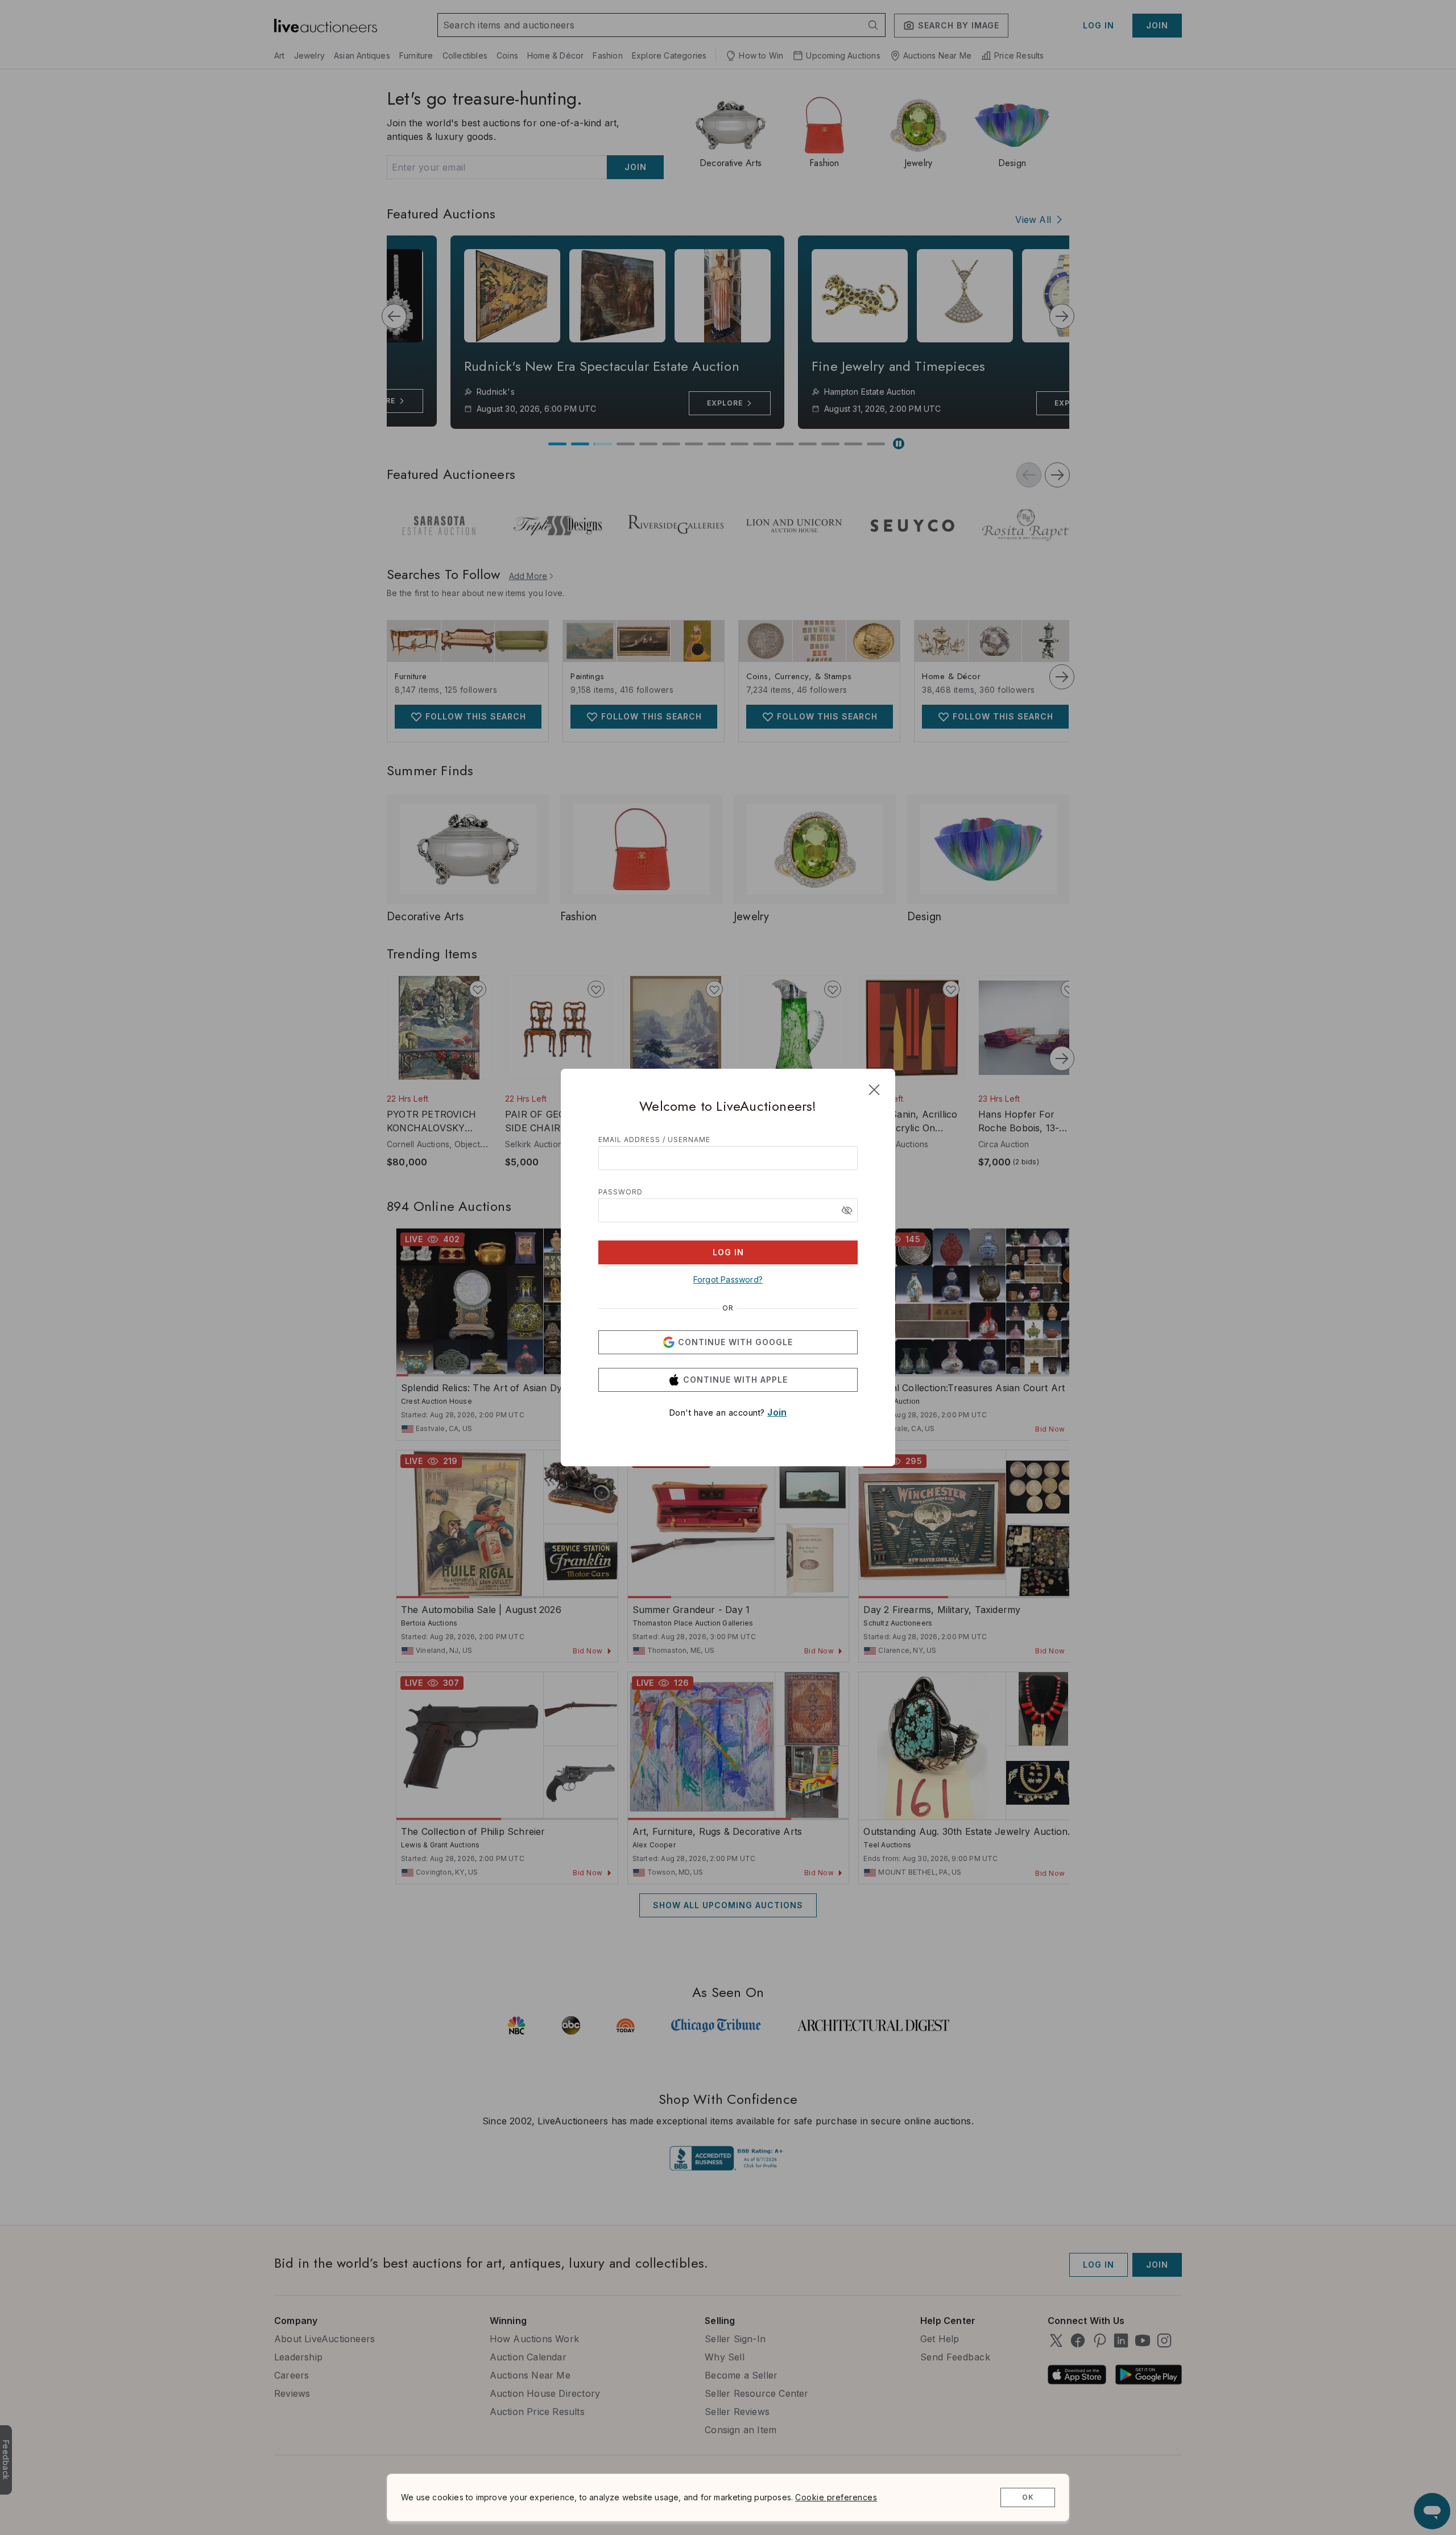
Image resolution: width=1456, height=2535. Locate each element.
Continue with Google (735, 1342)
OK (1028, 2497)
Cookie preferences (836, 2497)
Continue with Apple (735, 1380)
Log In (728, 1252)
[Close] (874, 1090)
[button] (847, 1210)
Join (777, 1412)
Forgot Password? (728, 1279)
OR (728, 1308)
